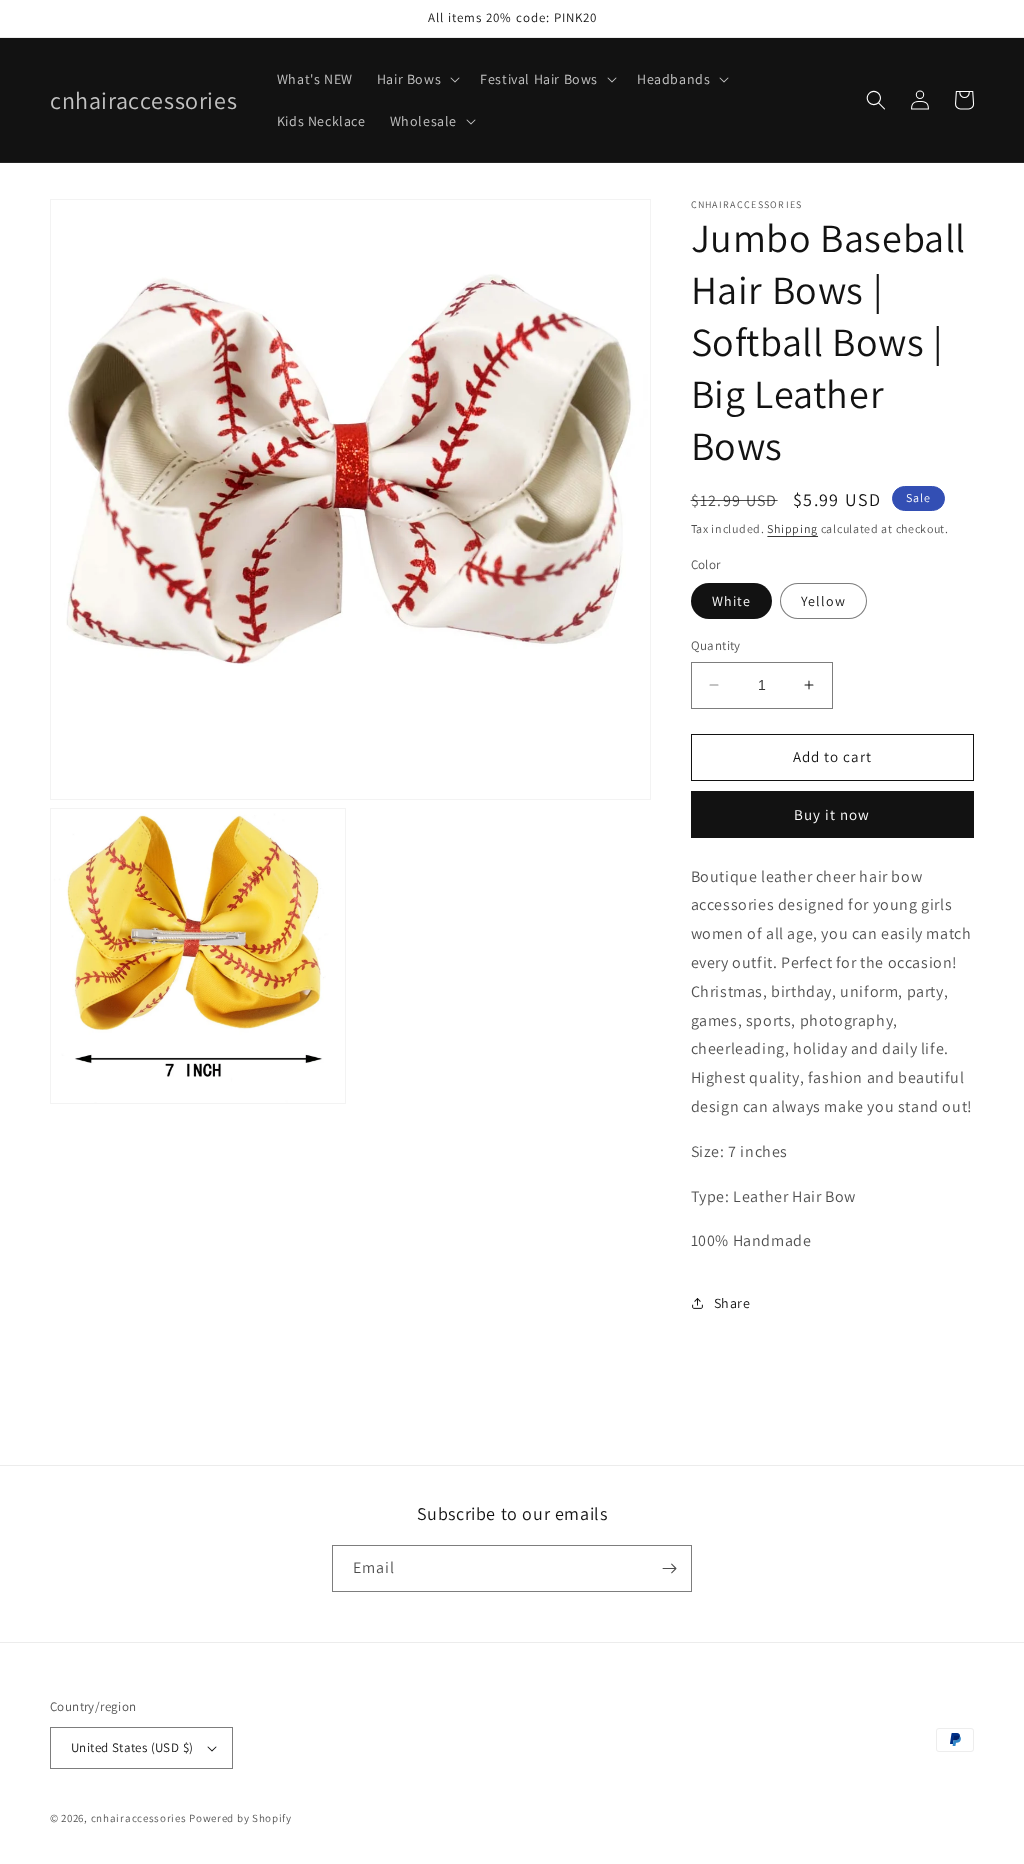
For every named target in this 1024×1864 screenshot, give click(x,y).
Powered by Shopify (240, 1818)
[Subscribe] (669, 1568)
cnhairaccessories (139, 1818)
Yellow (823, 601)
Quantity (716, 645)
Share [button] (732, 1303)
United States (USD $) (132, 1747)
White (731, 601)
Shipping (792, 528)
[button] (416, 79)
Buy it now (832, 814)
